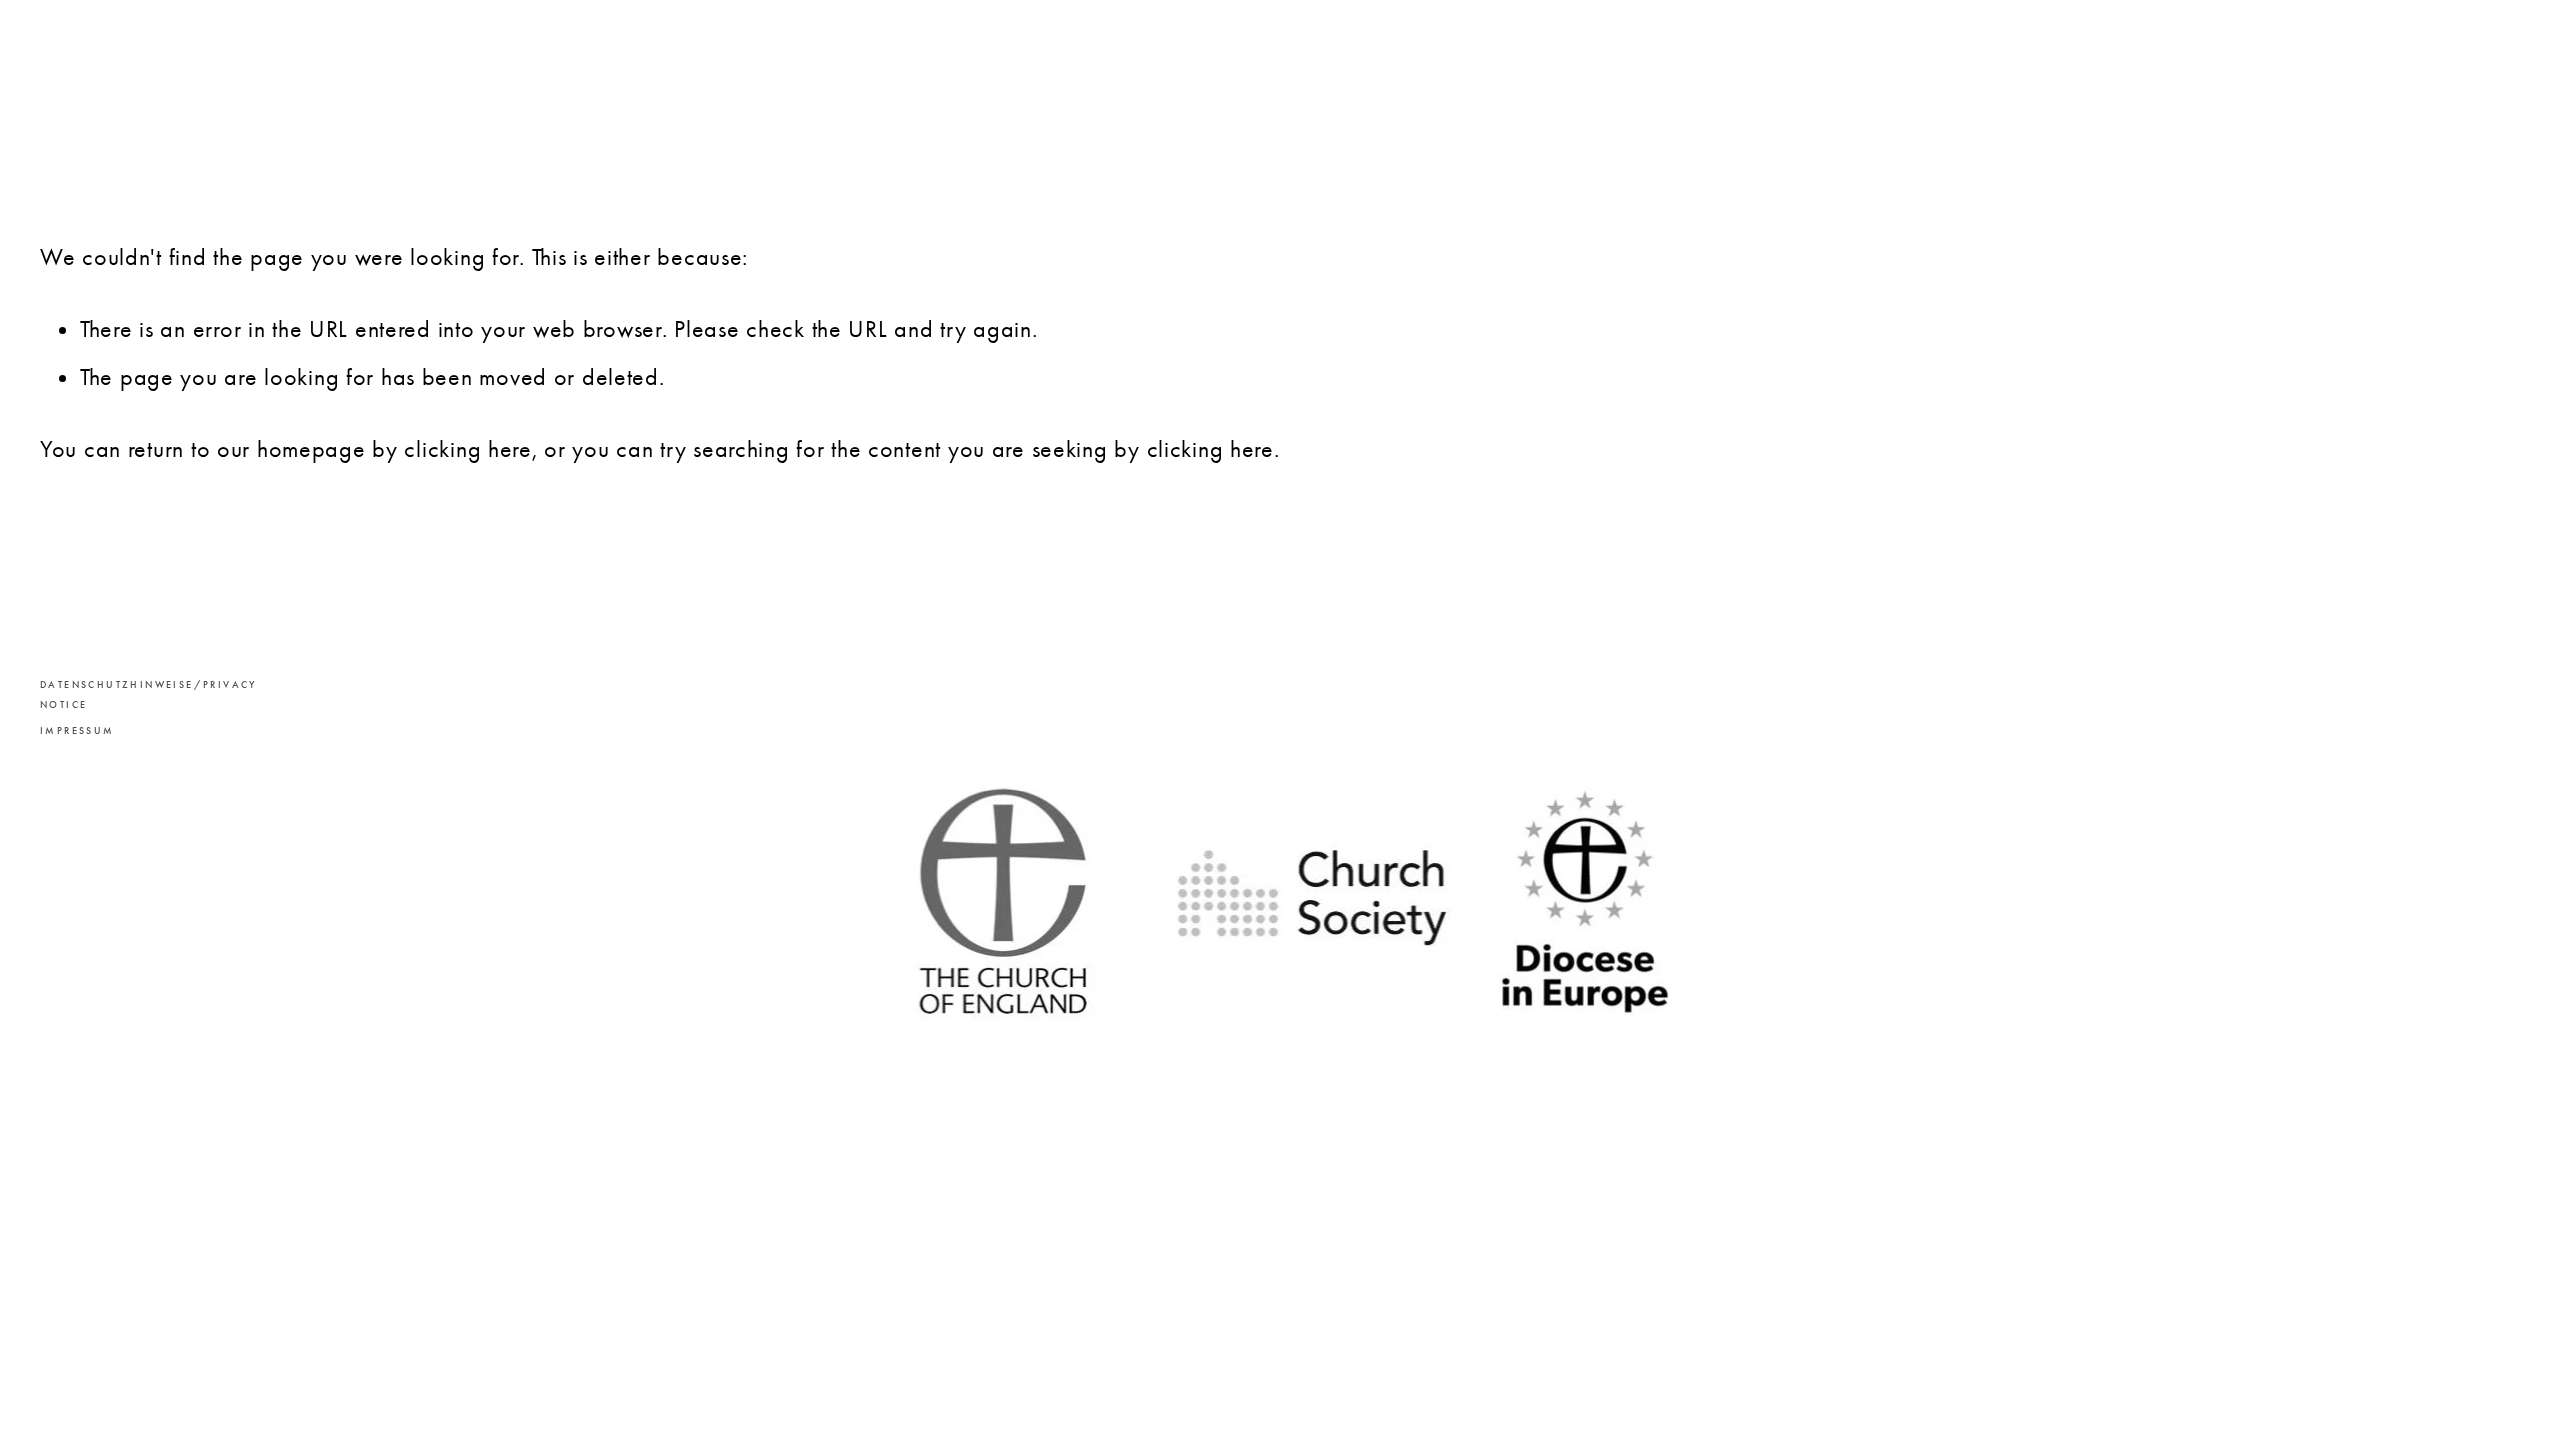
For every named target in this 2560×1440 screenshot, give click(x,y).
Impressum (77, 731)
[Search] (202, 77)
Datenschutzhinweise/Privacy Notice (120, 695)
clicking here (467, 449)
